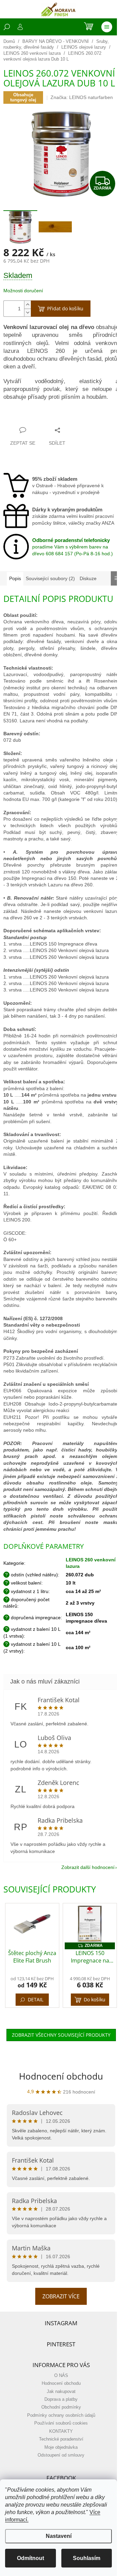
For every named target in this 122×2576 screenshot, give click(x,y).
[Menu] (107, 27)
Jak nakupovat (61, 2392)
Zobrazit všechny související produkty (61, 2035)
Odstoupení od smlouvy (61, 2455)
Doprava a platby (61, 2399)
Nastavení (59, 2536)
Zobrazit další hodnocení (88, 1867)
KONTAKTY (61, 2431)
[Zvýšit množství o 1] (27, 305)
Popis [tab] (15, 578)
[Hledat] (7, 27)
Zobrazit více (61, 2296)
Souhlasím (87, 2558)
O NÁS (61, 2376)
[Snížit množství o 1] (27, 313)
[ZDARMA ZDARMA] (90, 1924)
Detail (36, 1999)
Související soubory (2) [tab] (50, 578)
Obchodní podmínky (61, 2407)
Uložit (17, 417)
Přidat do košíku (65, 308)
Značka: (82, 97)
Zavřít (37, 417)
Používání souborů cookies (61, 2423)
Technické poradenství (61, 2439)
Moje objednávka (61, 2447)
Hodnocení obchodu (61, 2076)
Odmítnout (30, 2558)
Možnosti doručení (23, 291)
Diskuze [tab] (88, 578)
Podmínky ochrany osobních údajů (61, 2415)
